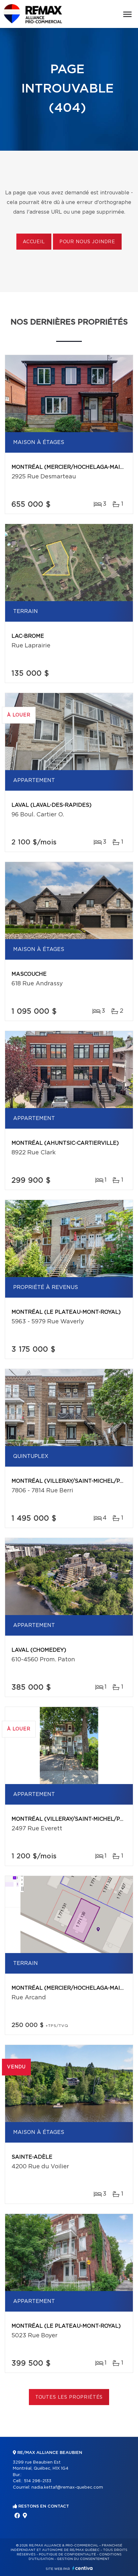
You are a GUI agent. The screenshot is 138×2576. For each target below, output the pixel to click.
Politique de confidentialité (67, 2554)
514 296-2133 (38, 2481)
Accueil (34, 242)
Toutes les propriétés (69, 2397)
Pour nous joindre (87, 242)
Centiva (82, 2568)
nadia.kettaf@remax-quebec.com (67, 2487)
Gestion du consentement (83, 2559)
